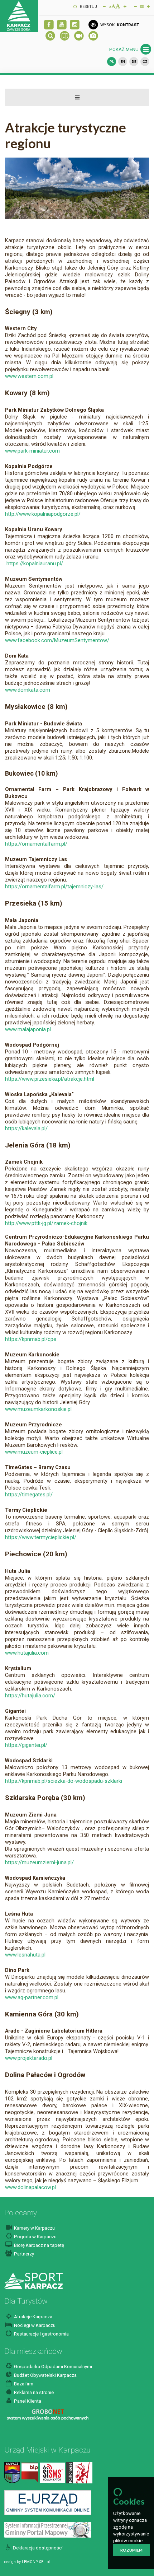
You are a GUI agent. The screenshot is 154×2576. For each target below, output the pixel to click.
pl (112, 62)
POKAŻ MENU (124, 49)
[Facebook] (49, 25)
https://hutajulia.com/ (30, 1696)
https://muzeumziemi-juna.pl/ (39, 1862)
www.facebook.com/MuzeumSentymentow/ (57, 640)
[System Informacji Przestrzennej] (48, 2530)
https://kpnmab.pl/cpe (31, 1339)
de (134, 62)
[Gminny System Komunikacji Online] (48, 2502)
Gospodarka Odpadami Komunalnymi (52, 2367)
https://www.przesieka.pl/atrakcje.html (50, 1079)
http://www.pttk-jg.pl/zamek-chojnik (46, 1223)
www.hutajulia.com (27, 1653)
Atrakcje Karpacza (33, 2317)
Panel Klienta (27, 2401)
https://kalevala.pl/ (26, 1128)
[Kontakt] (12, 2472)
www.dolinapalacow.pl (30, 2187)
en (123, 62)
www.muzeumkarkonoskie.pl (38, 1409)
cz (145, 62)
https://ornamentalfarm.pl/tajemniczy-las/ (54, 887)
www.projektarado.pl (29, 2058)
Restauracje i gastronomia (41, 2334)
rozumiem (131, 2550)
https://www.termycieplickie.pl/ (41, 1537)
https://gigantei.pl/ (26, 1745)
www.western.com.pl (29, 376)
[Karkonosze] (79, 2472)
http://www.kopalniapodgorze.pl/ (43, 514)
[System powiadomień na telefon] (52, 2472)
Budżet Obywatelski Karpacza (45, 2375)
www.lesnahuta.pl (25, 1955)
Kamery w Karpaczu (34, 2228)
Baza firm (23, 2384)
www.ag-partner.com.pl (32, 1997)
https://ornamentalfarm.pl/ (36, 844)
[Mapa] (65, 36)
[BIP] (30, 2472)
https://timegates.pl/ (29, 1495)
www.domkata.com (28, 690)
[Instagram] (75, 25)
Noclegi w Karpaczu (34, 2325)
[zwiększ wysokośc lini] (125, 6)
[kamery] (79, 36)
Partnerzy (23, 2254)
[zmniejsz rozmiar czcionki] (104, 6)
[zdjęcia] (93, 36)
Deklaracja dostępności (38, 2548)
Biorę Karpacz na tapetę (38, 2245)
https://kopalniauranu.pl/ (34, 564)
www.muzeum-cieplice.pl (34, 1452)
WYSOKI (119, 25)
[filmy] (62, 25)
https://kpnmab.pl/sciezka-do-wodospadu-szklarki (64, 1781)
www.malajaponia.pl (28, 1029)
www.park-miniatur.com (32, 451)
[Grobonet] (48, 2415)
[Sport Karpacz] (33, 2280)
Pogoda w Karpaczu (35, 2237)
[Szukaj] (50, 36)
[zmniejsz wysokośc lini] (135, 6)
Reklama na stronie (33, 2392)
